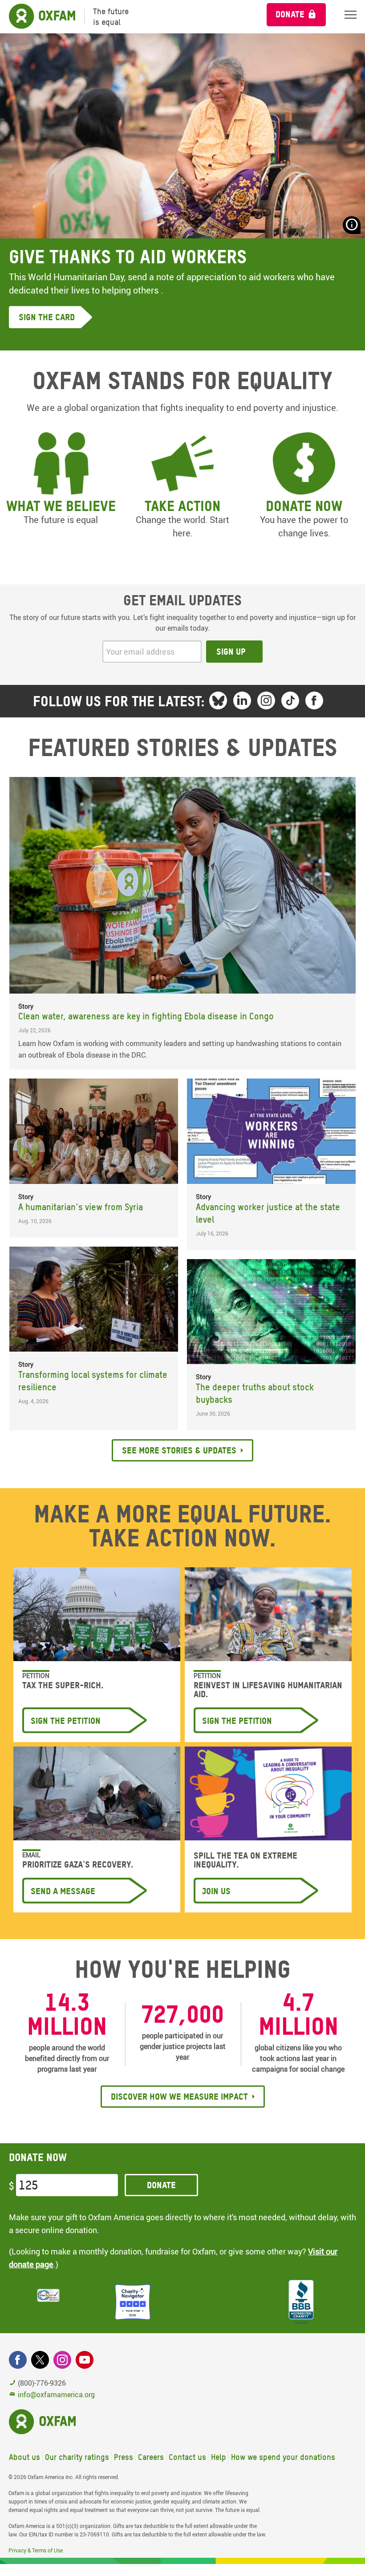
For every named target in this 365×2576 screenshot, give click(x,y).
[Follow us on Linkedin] (242, 700)
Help (219, 2457)
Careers (151, 2457)
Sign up (231, 652)
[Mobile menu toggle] (351, 14)
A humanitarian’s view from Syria (81, 1207)
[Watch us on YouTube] (85, 2360)
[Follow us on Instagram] (266, 700)
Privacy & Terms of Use (36, 2550)
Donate (290, 14)
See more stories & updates (179, 1450)
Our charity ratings (77, 2457)
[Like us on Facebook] (314, 700)
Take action (182, 506)
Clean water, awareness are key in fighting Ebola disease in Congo (146, 1016)
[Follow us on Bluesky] (218, 700)
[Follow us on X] (40, 2360)
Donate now (304, 506)
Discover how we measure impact (179, 2097)
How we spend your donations (283, 2457)
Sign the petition (66, 1721)
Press (124, 2457)
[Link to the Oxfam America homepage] (38, 17)
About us (24, 2457)
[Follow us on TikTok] (290, 700)
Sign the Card (47, 317)
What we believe (61, 506)
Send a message (63, 1891)
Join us (216, 1891)
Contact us (187, 2457)
